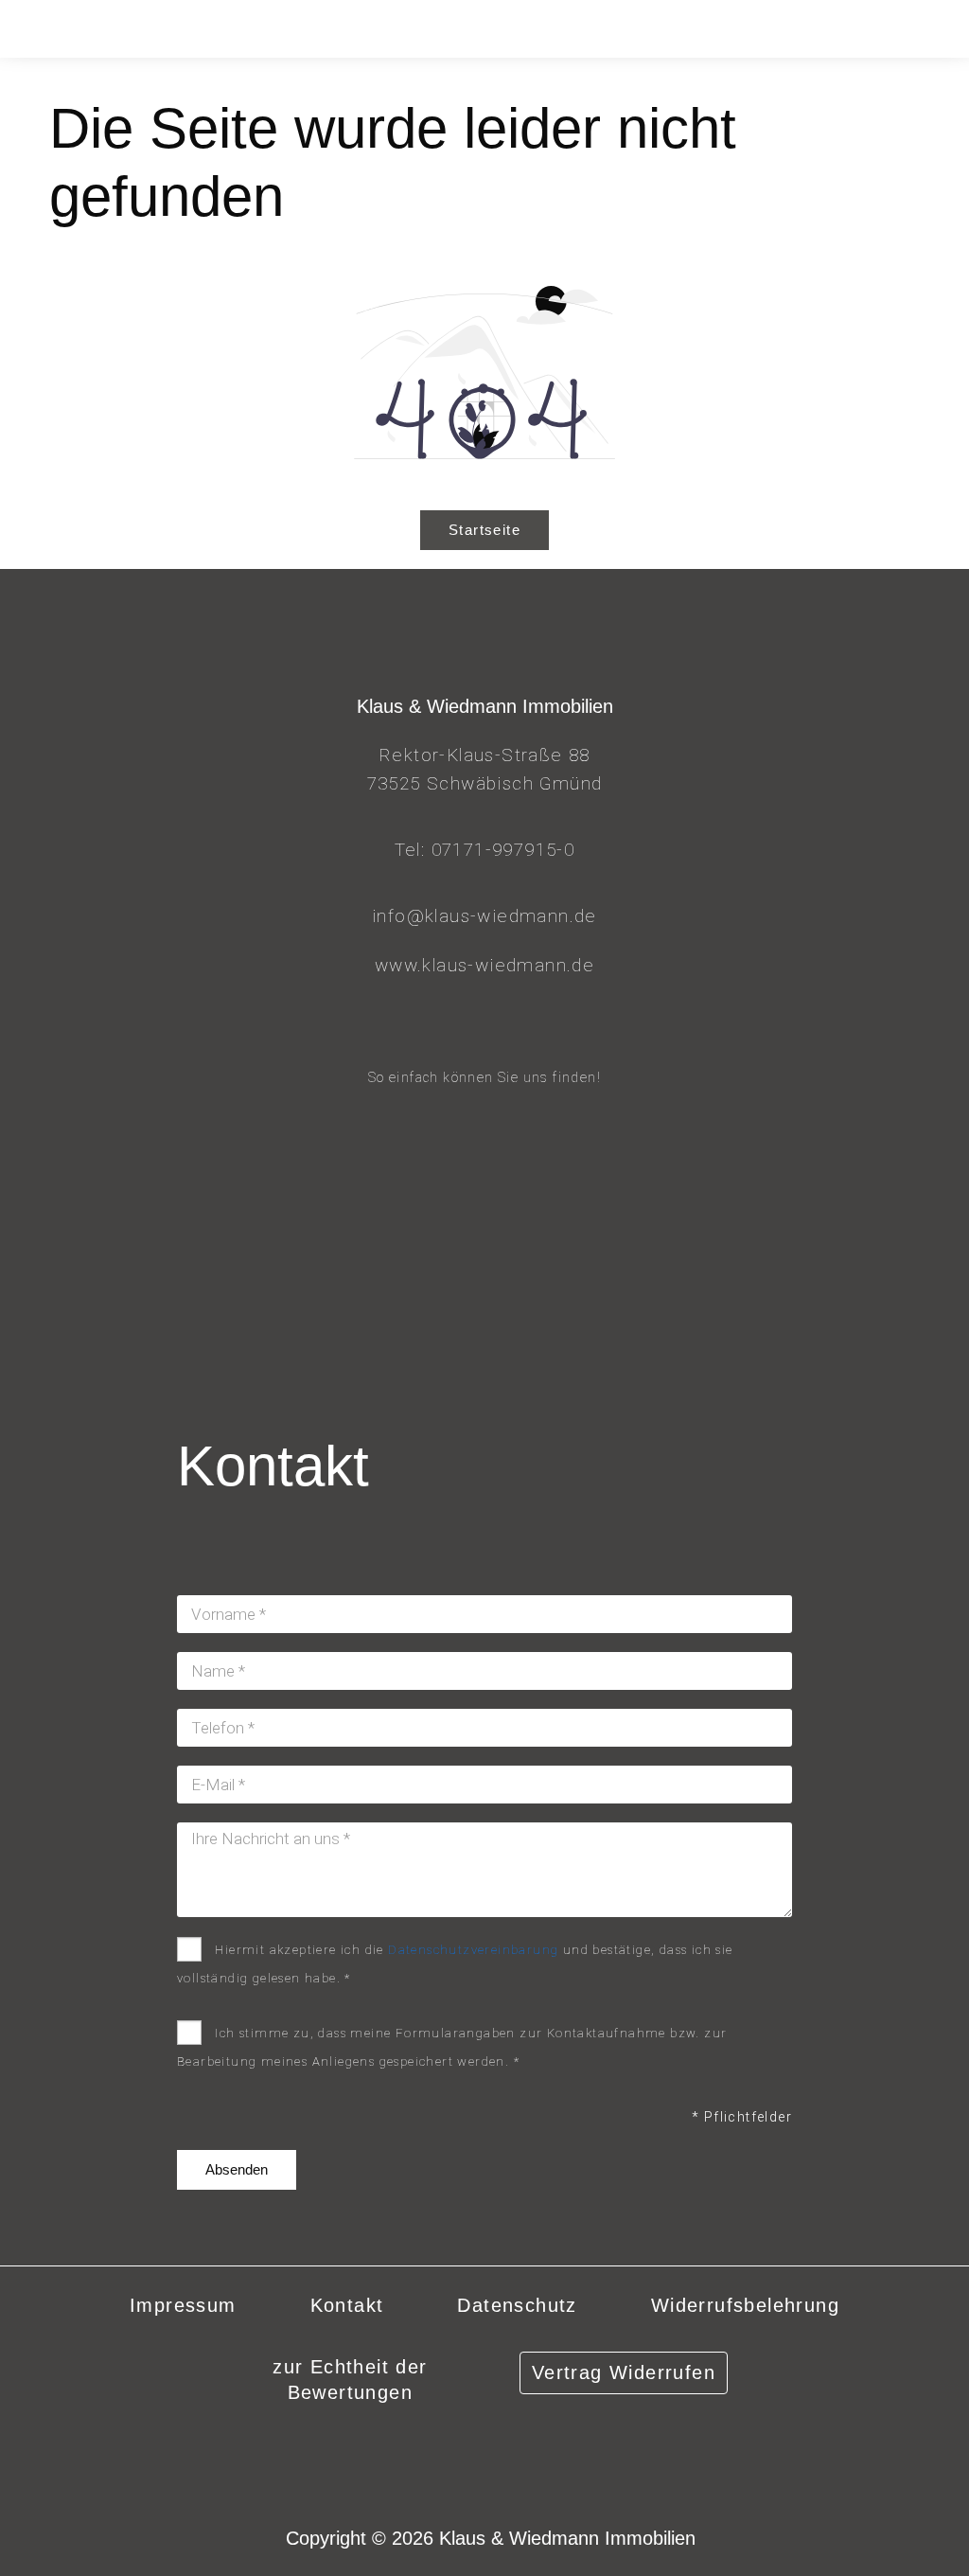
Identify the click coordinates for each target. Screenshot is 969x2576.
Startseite (484, 530)
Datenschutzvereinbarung (473, 1950)
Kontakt (347, 2305)
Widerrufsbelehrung (745, 2305)
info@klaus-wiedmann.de (484, 916)
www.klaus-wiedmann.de (484, 965)
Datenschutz (517, 2305)
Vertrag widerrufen (624, 2372)
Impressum (183, 2305)
